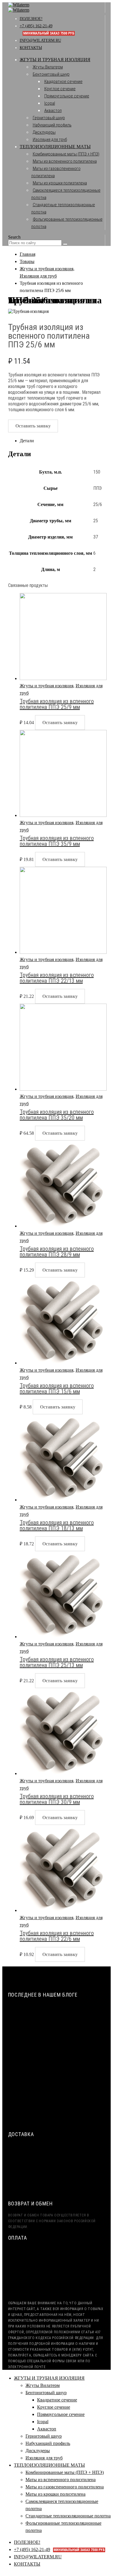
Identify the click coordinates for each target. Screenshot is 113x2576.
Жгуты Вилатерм (48, 67)
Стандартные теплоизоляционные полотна (68, 2516)
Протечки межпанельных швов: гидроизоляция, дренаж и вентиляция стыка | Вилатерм (62, 2090)
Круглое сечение (60, 89)
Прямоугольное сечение (67, 96)
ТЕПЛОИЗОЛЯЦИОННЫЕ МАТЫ (55, 147)
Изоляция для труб (50, 139)
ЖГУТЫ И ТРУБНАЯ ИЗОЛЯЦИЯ (55, 60)
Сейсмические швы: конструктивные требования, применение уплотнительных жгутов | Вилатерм (60, 2014)
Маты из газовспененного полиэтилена (65, 2487)
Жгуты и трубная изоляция (47, 686)
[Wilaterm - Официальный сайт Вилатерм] (19, 7)
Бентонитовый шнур (51, 74)
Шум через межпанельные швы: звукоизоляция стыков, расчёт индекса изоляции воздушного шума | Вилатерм (57, 2040)
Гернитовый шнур (49, 118)
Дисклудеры (44, 132)
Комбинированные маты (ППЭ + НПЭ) (66, 154)
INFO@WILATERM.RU (40, 40)
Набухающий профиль (52, 125)
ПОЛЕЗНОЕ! (31, 19)
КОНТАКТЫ (31, 48)
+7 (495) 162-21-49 (59, 2549)
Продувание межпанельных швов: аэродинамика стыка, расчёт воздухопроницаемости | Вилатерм (53, 2065)
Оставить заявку (33, 426)
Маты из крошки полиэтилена (60, 183)
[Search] (65, 244)
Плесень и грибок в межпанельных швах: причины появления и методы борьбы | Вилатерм (58, 2115)
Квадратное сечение (63, 81)
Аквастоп (53, 110)
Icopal (50, 103)
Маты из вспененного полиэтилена (65, 161)
